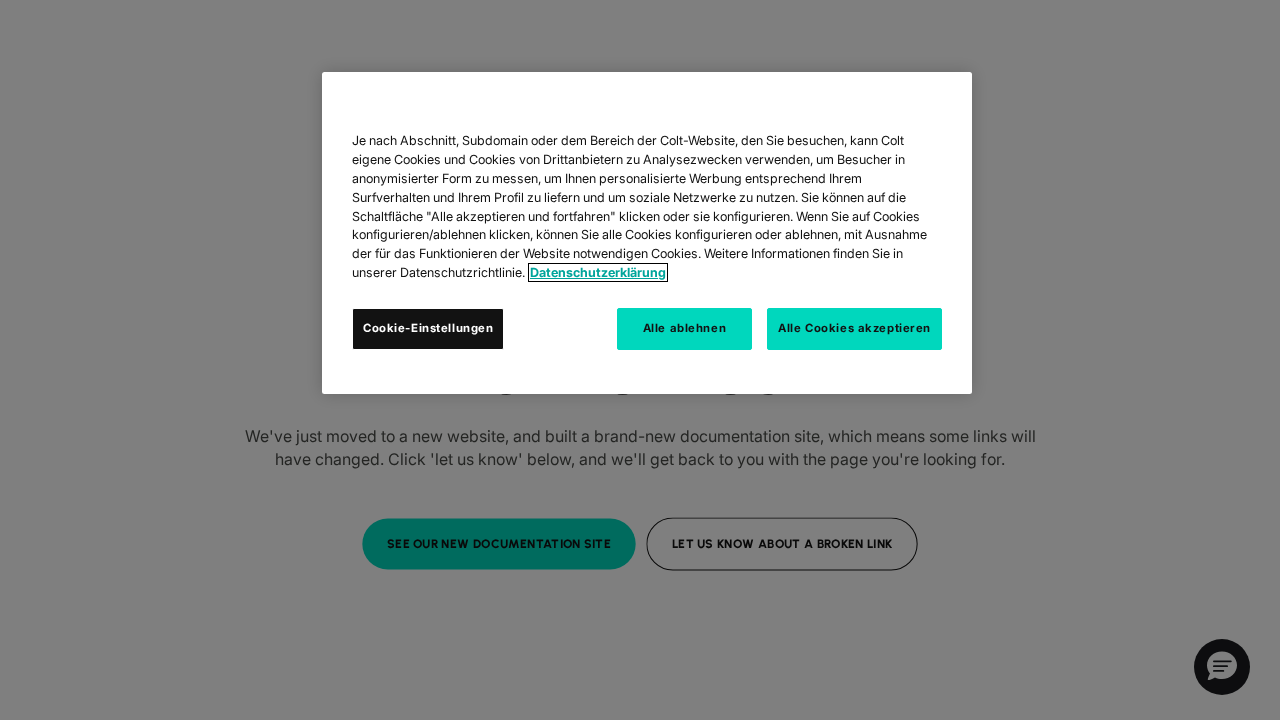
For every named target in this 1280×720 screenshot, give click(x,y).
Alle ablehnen (684, 328)
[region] (647, 233)
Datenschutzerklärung (598, 272)
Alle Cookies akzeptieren (854, 328)
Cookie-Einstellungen (428, 328)
